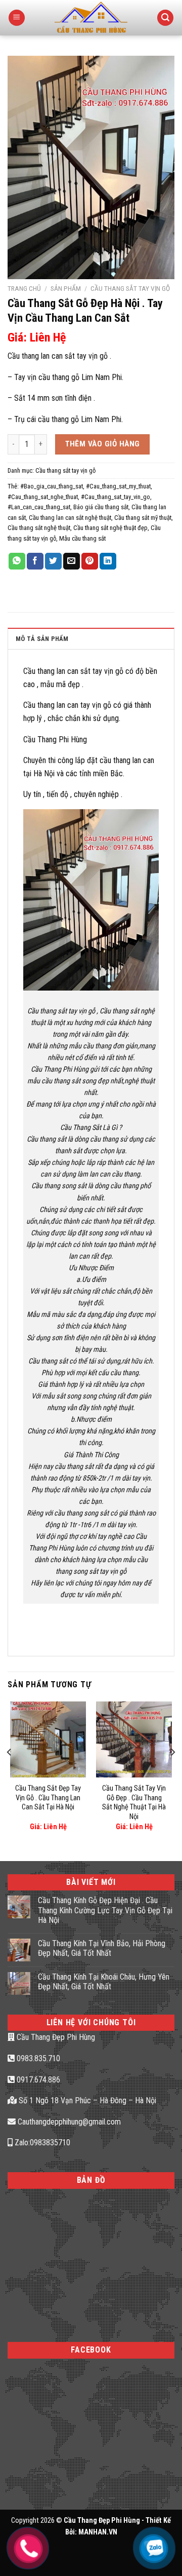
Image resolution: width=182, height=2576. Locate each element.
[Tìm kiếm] (165, 18)
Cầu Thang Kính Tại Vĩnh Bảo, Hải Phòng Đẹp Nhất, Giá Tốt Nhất (102, 1948)
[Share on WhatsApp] (17, 561)
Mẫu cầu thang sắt (82, 538)
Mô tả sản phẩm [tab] (42, 639)
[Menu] (17, 18)
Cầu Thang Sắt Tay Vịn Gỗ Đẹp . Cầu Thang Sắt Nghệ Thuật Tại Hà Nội (134, 1803)
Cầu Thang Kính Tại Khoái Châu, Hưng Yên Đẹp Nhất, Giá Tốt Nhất (104, 1982)
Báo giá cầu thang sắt (101, 507)
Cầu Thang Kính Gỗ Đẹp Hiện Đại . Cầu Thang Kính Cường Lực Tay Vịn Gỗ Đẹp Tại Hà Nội (105, 1910)
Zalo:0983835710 (41, 2143)
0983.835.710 (37, 2058)
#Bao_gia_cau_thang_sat (52, 486)
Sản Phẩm (66, 288)
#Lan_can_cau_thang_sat (39, 507)
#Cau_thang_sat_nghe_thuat (43, 497)
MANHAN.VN (98, 2532)
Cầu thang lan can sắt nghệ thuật (70, 518)
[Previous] (10, 1773)
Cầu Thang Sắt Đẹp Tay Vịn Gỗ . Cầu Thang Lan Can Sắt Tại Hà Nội (48, 1798)
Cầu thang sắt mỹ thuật (143, 518)
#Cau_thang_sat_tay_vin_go (116, 497)
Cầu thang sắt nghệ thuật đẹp (110, 528)
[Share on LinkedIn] (108, 561)
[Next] (172, 1773)
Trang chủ (24, 288)
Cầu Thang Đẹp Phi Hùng (55, 2037)
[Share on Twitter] (53, 561)
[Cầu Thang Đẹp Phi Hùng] (91, 18)
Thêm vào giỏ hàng (103, 444)
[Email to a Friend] (72, 561)
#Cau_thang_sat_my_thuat (118, 486)
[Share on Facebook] (35, 561)
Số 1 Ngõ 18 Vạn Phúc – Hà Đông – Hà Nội (86, 2100)
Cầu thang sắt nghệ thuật (39, 528)
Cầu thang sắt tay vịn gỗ (130, 288)
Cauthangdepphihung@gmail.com (68, 2122)
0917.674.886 (37, 2080)
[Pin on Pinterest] (90, 561)
